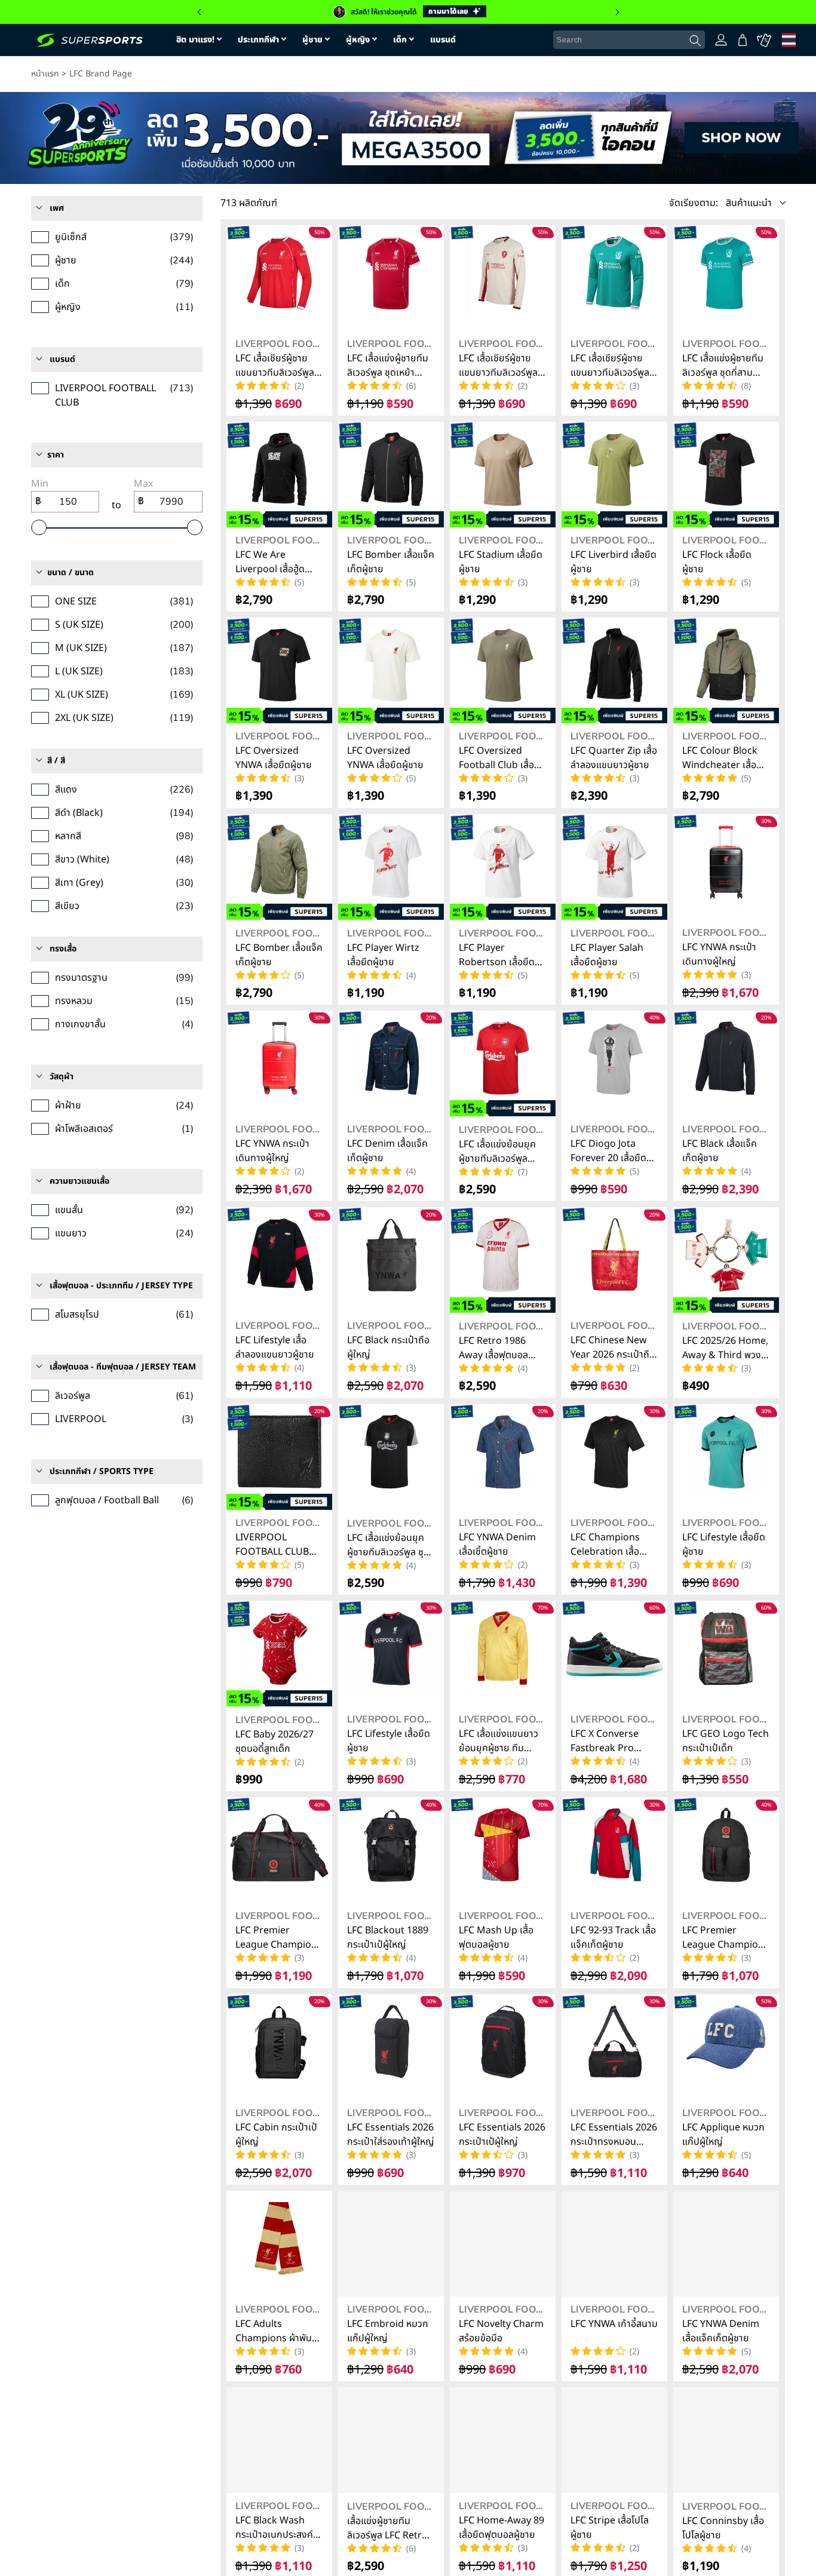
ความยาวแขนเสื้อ (79, 1181)
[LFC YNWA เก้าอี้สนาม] (614, 2244)
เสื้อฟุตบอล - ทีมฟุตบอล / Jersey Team (123, 1367)
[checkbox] (117, 237)
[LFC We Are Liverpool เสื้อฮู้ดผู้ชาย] (279, 475)
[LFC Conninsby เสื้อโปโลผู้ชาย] (726, 2440)
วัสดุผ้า (62, 1077)
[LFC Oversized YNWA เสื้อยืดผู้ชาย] (279, 670)
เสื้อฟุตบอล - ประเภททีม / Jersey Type (121, 1286)
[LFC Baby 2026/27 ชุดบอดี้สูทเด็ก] (279, 1654)
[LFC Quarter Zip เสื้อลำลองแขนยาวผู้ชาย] (614, 670)
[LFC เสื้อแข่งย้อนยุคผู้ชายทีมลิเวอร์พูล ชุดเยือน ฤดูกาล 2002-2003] (391, 1457)
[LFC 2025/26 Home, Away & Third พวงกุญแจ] (726, 1260)
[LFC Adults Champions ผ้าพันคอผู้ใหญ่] (279, 2244)
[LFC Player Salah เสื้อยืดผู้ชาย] (614, 867)
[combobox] (629, 40)
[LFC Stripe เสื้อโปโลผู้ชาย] (614, 2440)
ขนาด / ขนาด (70, 572)
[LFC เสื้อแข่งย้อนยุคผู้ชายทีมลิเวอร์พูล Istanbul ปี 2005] (503, 1063)
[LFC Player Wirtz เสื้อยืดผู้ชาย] (391, 867)
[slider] (39, 527)
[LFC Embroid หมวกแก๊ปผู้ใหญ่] (391, 2244)
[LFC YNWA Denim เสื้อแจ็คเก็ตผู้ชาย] (726, 2244)
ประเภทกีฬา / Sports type (102, 1471)
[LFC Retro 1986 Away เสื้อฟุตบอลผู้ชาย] (503, 1260)
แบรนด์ (62, 359)
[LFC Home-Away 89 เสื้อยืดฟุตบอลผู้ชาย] (503, 2440)
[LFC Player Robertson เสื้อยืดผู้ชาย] (503, 867)
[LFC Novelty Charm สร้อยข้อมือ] (503, 2244)
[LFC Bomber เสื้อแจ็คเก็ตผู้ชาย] (391, 475)
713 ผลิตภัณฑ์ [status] (249, 203)
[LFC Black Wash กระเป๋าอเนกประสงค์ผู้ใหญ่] (279, 2440)
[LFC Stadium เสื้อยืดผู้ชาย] (503, 475)
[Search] (695, 41)
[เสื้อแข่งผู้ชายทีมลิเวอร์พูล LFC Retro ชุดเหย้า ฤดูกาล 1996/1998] (391, 2440)
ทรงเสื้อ (63, 949)
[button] (727, 203)
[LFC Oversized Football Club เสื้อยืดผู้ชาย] (503, 670)
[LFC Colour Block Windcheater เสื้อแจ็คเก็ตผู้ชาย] (726, 670)
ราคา (56, 455)
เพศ (57, 208)
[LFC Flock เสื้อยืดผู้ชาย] (726, 475)
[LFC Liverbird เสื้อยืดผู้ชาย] (614, 475)
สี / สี (56, 761)
